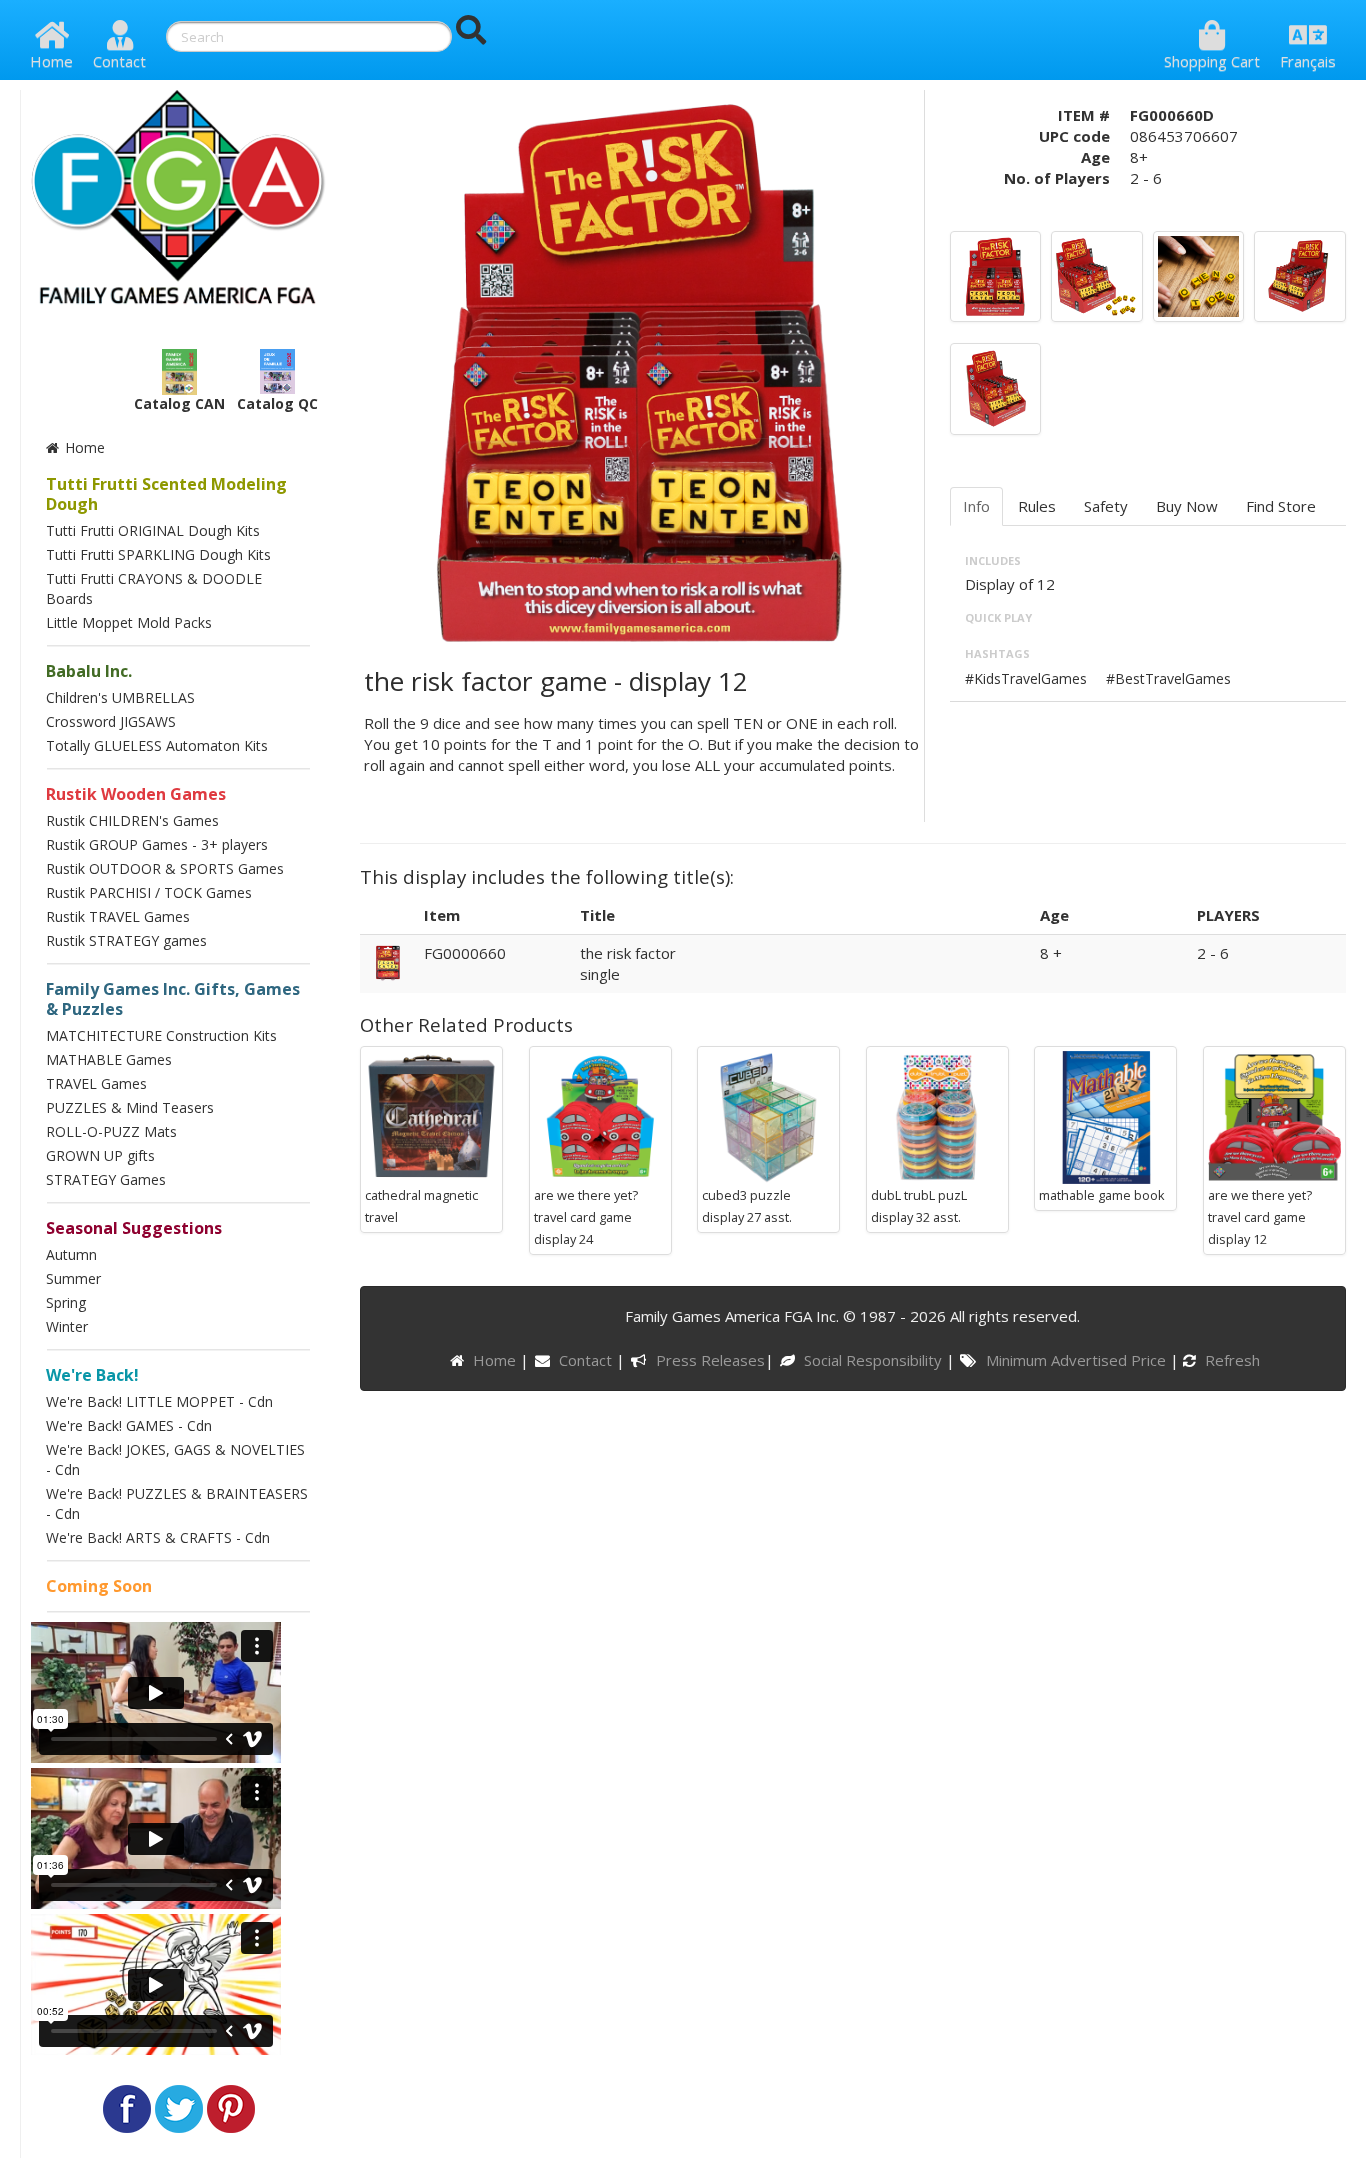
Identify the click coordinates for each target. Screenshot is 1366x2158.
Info (976, 506)
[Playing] (1198, 275)
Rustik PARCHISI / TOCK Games (149, 892)
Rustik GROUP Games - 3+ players (157, 844)
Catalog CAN (179, 403)
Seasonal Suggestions (134, 1228)
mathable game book (1102, 1195)
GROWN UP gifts (100, 1155)
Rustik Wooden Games (136, 794)
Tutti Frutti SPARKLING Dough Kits (158, 554)
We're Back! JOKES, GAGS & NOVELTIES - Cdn (175, 1459)
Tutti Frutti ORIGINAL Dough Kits (153, 530)
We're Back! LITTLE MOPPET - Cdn (159, 1401)
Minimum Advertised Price (1077, 1360)
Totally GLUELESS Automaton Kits (157, 745)
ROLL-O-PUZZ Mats (111, 1131)
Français (1308, 61)
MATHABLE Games (109, 1059)
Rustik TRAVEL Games (118, 916)
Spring (66, 1302)
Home (51, 61)
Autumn (71, 1254)
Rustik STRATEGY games (126, 940)
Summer (73, 1278)
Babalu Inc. (89, 671)
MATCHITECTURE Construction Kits (161, 1035)
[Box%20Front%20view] (995, 275)
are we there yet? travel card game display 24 (586, 1217)
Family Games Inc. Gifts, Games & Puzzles (173, 999)
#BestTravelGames (1168, 678)
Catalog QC (277, 403)
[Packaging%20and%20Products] (1096, 275)
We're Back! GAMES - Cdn (129, 1425)
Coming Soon (99, 1586)
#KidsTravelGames (1026, 678)
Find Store (1281, 506)
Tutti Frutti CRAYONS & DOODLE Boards (154, 588)
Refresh (1230, 1360)
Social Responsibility (875, 1360)
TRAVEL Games (96, 1083)
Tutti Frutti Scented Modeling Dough (166, 494)
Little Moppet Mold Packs (129, 622)
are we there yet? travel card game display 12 (1260, 1217)
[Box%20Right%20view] (1299, 275)
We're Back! (92, 1375)
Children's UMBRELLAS (120, 697)
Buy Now (1187, 506)
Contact (119, 61)
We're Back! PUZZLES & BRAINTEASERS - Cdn (177, 1503)
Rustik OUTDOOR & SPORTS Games (165, 868)
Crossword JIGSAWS (111, 721)
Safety (1106, 506)
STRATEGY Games (106, 1179)
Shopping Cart (1212, 61)
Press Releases (710, 1360)
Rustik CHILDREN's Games (132, 820)
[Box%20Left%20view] (995, 387)
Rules (1037, 506)
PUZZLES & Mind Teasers (130, 1107)
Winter (67, 1326)
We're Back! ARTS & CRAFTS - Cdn (158, 1537)
